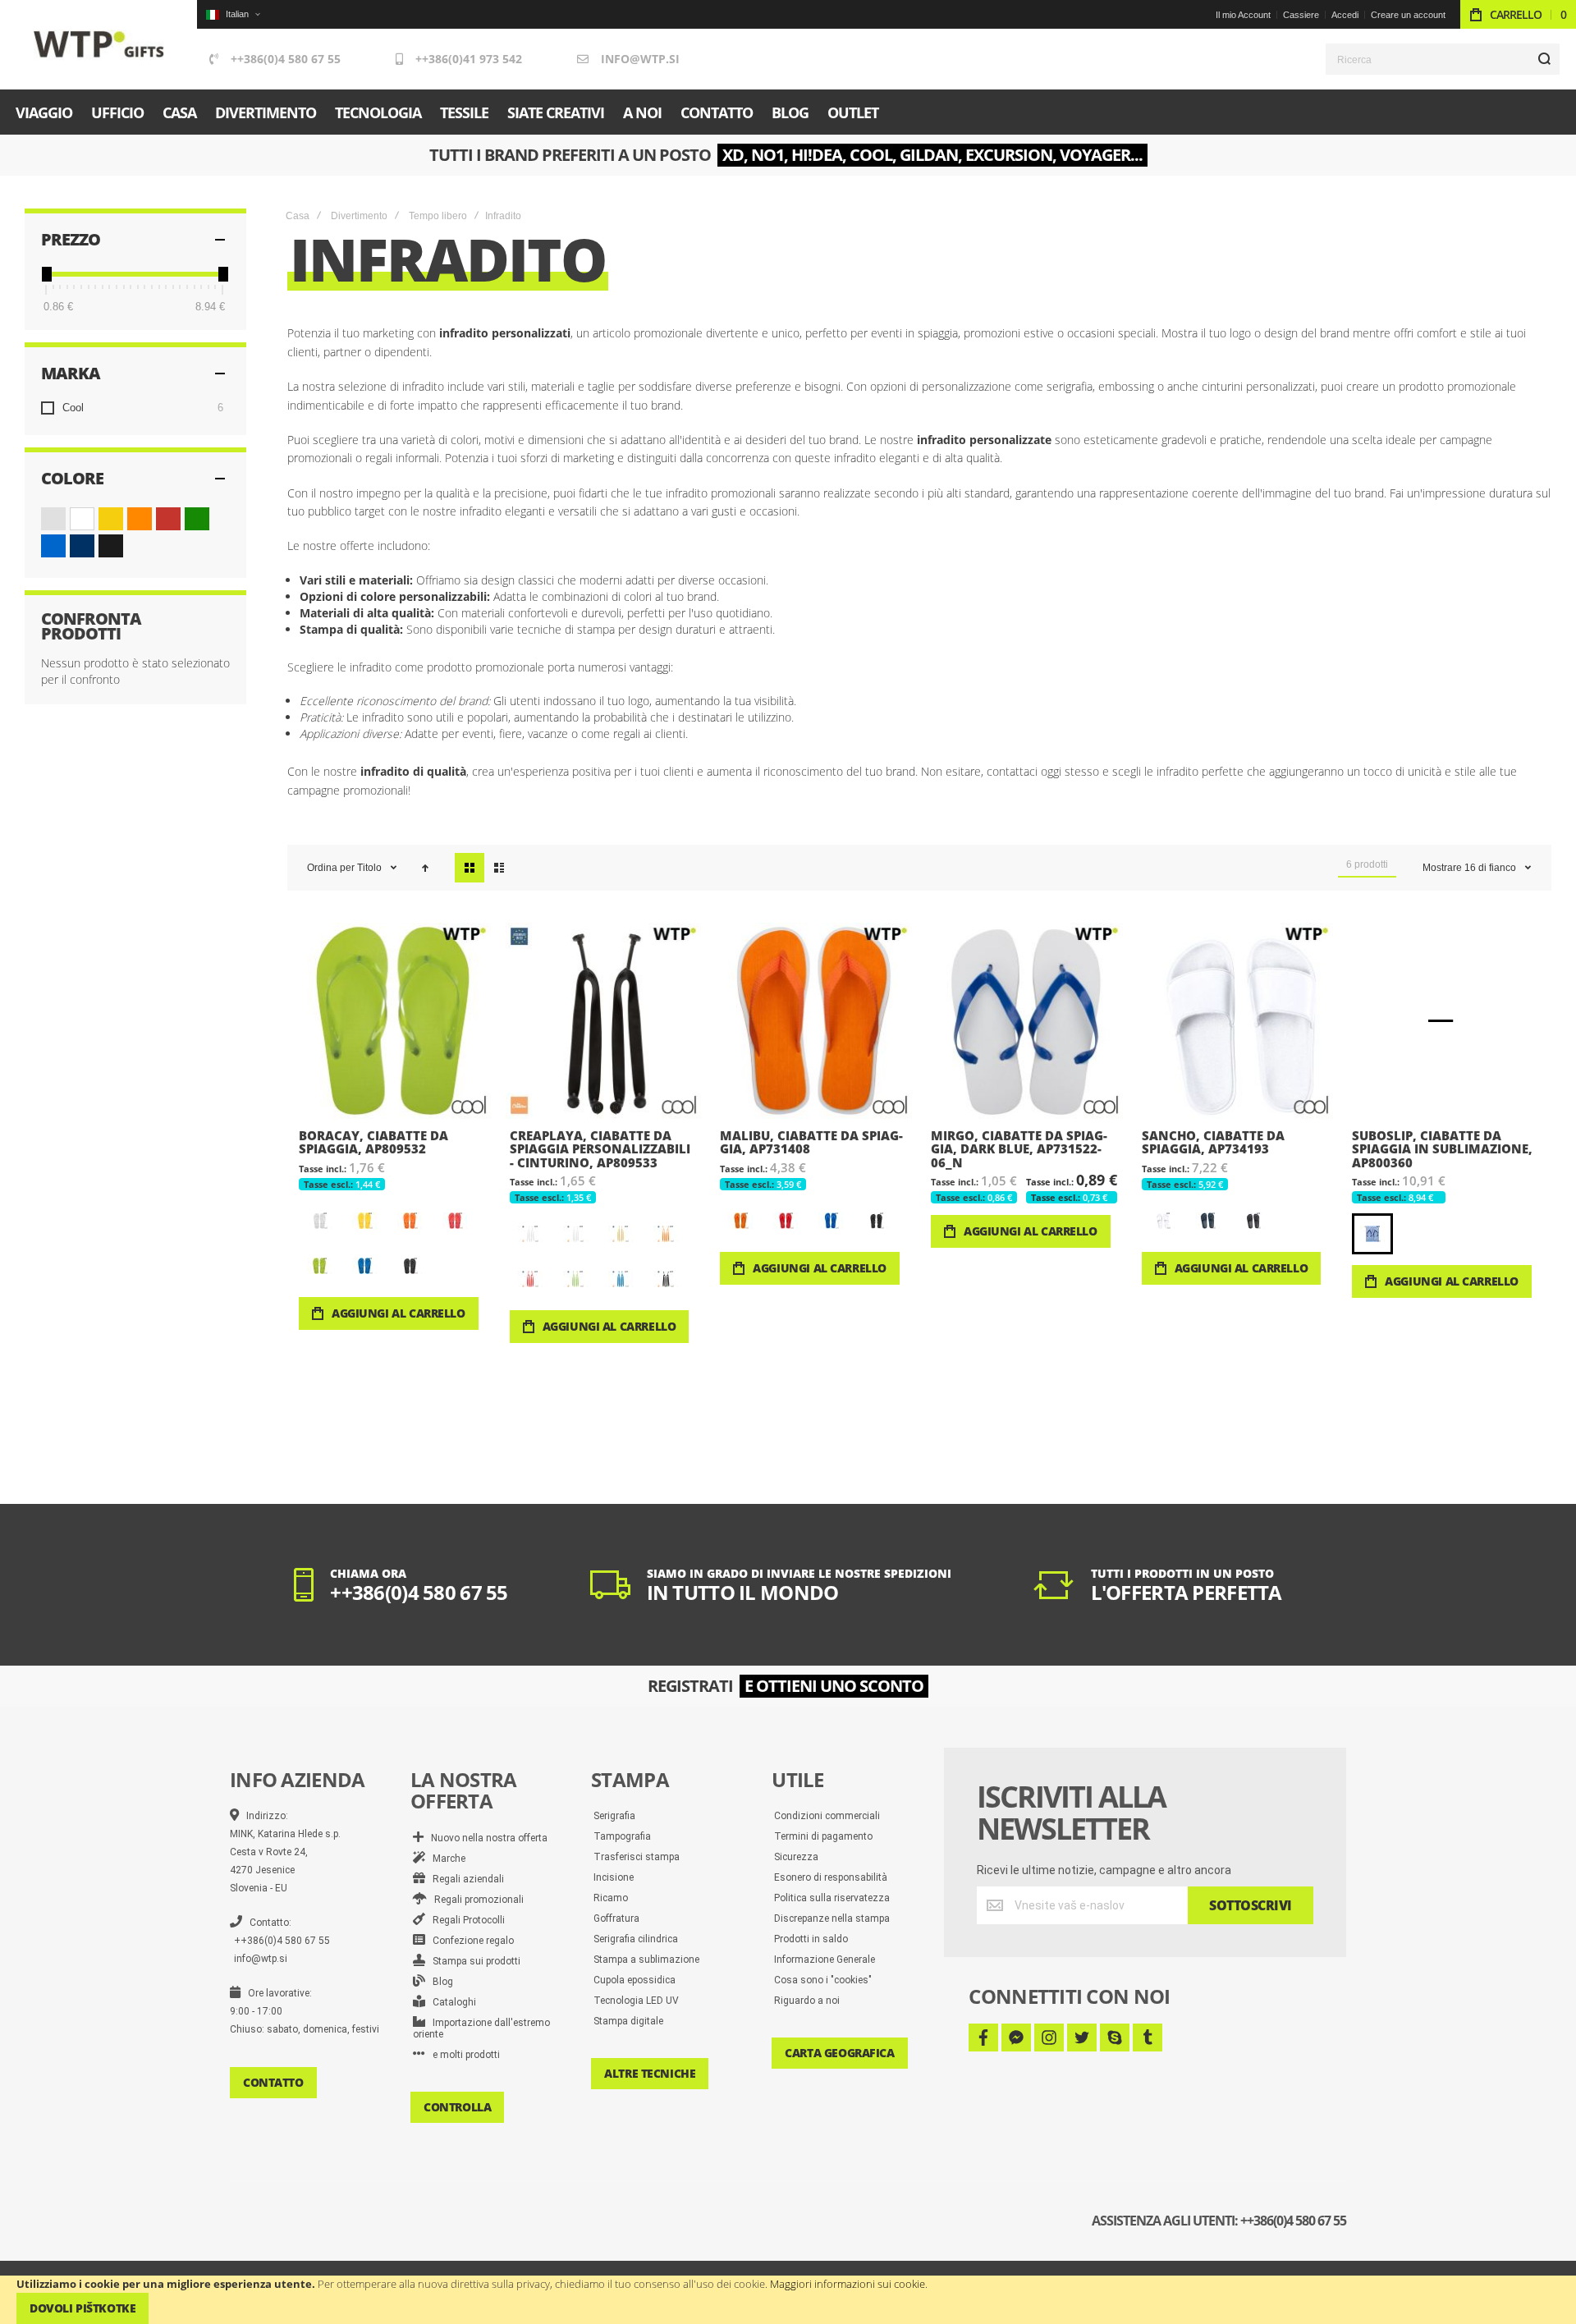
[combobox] (1443, 59)
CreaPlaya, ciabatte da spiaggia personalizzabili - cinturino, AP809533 (604, 1021)
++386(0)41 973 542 (469, 59)
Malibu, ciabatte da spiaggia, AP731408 (814, 1021)
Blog (439, 1982)
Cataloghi (451, 2002)
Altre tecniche (650, 2073)
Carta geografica (839, 2053)
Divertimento (359, 216)
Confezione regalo (470, 1941)
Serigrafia (614, 1816)
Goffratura (616, 1918)
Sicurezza (796, 1857)
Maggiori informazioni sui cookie (848, 2284)
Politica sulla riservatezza (832, 1898)
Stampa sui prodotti (473, 1961)
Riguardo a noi (807, 2001)
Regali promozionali (475, 1900)
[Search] (1544, 59)
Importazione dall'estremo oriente (481, 2028)
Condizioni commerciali (827, 1816)
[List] (499, 868)
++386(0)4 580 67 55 (286, 59)
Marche (445, 1859)
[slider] (46, 274)
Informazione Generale (825, 1960)
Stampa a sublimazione (646, 1960)
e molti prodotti (463, 2055)
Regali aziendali (465, 1879)
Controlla (457, 2107)
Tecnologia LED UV (636, 2001)
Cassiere (1301, 15)
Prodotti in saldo (811, 1939)
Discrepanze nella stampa (832, 1918)
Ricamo (611, 1898)
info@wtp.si (640, 59)
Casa (298, 216)
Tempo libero (438, 216)
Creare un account (1408, 15)
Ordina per (331, 868)
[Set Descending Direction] (425, 868)
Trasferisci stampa (637, 1857)
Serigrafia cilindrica (636, 1939)
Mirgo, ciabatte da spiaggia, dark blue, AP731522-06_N (1025, 1021)
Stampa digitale (628, 2021)
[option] (319, 1221)
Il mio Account (1243, 15)
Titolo (371, 868)
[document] (788, 2300)
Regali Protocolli (465, 1920)
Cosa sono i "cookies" (823, 1980)
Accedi (1345, 15)
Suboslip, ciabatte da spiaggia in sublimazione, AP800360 (1446, 1021)
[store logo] (99, 45)
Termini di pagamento (823, 1836)
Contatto (273, 2082)
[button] (233, 14)
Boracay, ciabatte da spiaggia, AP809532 (393, 1021)
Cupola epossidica (635, 1980)
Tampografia (622, 1836)
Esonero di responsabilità (831, 1877)
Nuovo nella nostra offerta (486, 1838)
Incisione (614, 1877)
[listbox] (395, 1245)
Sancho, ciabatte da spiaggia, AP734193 (1236, 1021)
